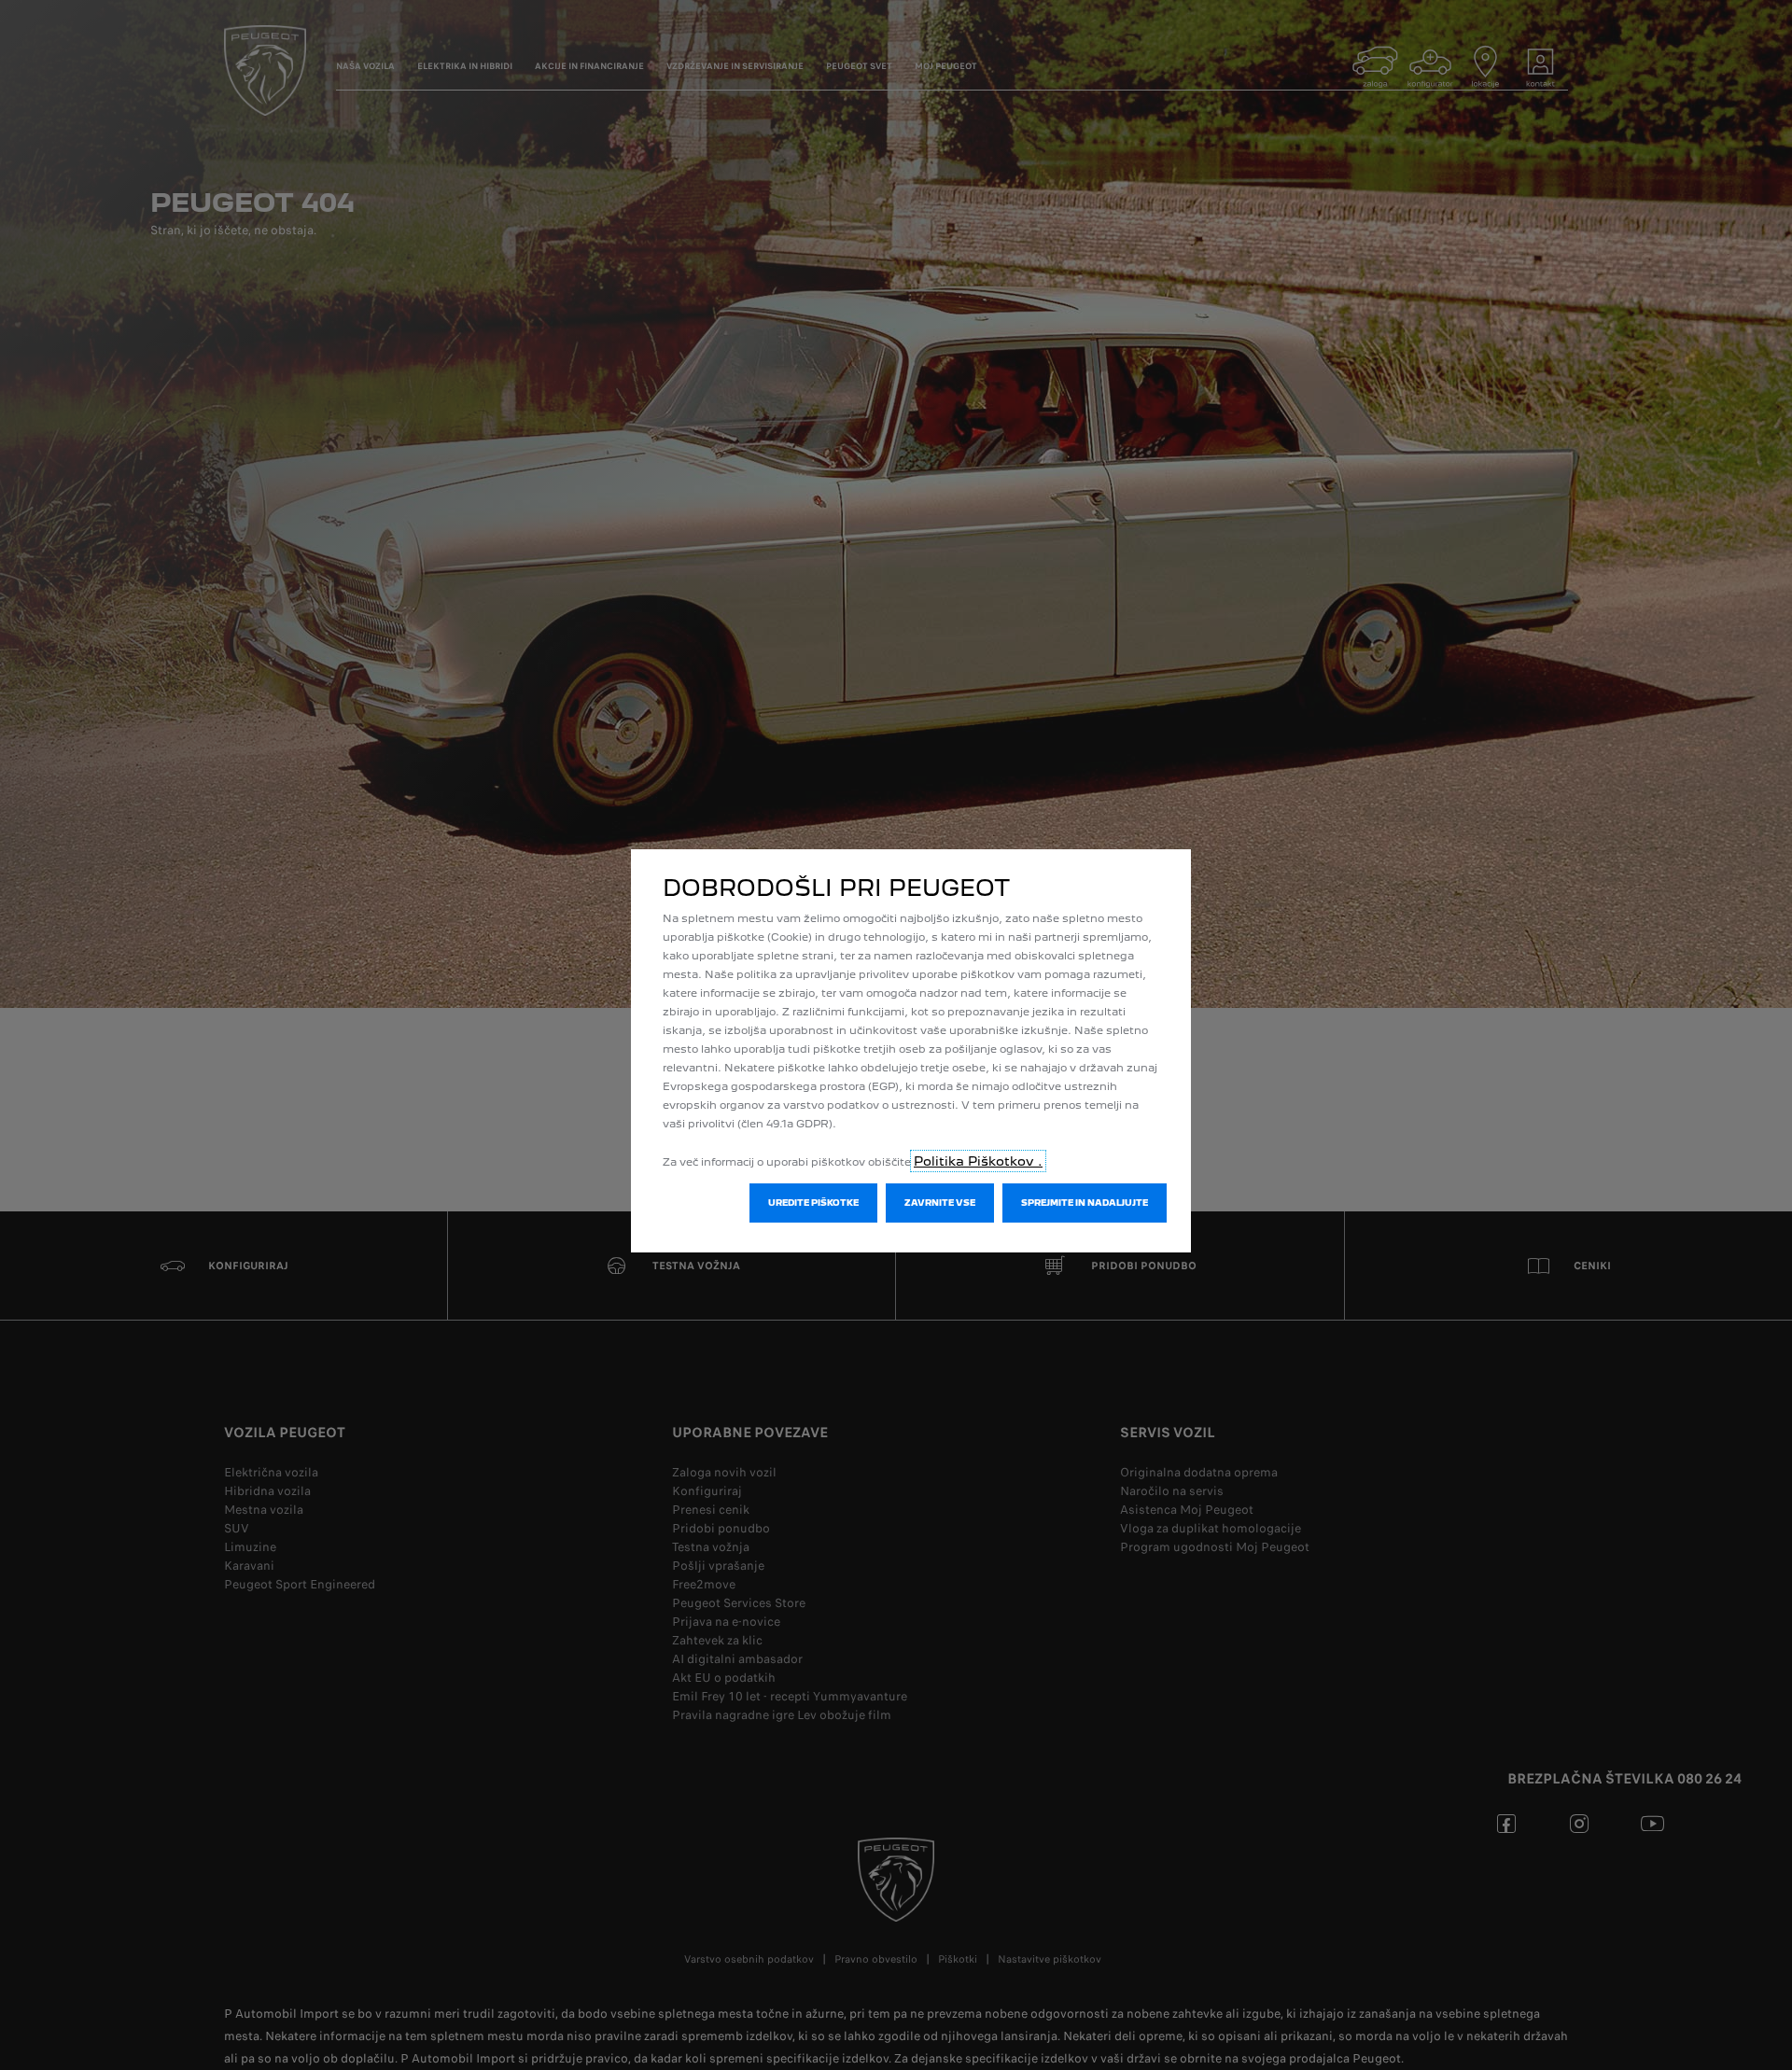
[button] (813, 1203)
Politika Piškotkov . (978, 1161)
